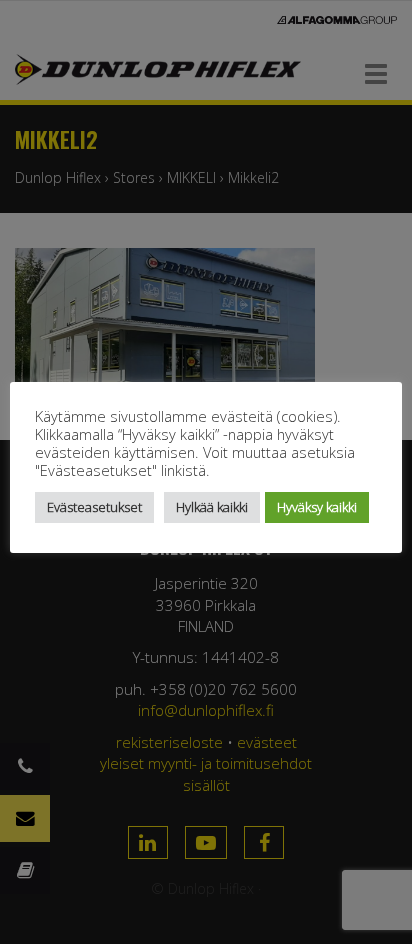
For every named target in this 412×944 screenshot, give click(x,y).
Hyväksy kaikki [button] (317, 507)
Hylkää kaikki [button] (212, 507)
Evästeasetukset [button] (94, 507)
